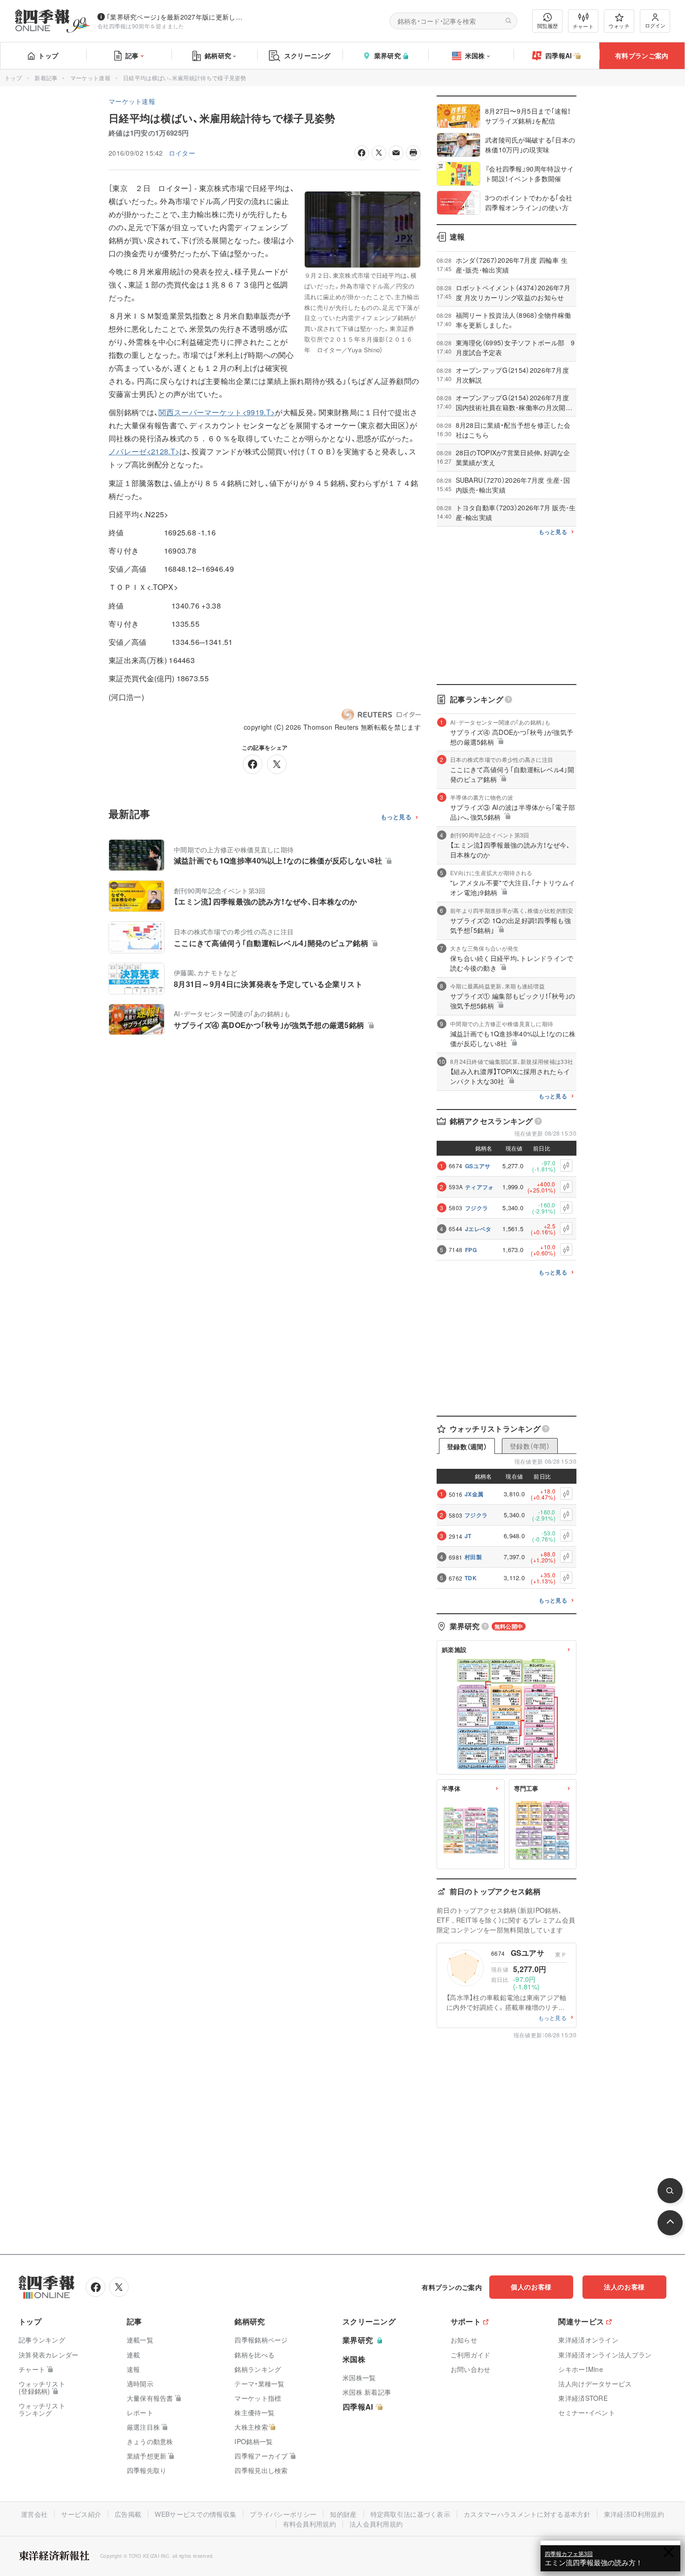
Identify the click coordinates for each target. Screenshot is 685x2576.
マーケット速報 (90, 78)
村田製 (473, 1557)
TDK (471, 1578)
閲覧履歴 (548, 26)
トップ (48, 55)
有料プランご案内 (642, 55)
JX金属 (474, 1494)
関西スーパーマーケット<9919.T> (217, 412)
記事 (132, 55)
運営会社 (34, 2514)
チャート (583, 26)
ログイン (655, 25)
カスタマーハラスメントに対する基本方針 (527, 2514)
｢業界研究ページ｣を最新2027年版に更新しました (177, 17)
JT (468, 1536)
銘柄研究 (218, 55)
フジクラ (476, 1208)
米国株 (475, 55)
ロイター (182, 153)
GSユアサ (478, 1166)
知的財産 (343, 2514)
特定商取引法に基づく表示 (411, 2514)
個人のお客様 (531, 2287)
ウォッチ (619, 26)
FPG (471, 1250)
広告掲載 (128, 2514)
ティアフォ (479, 1187)
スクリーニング (308, 55)
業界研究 (387, 55)
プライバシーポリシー (283, 2514)
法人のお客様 (624, 2287)
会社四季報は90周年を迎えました (141, 26)
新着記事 (46, 78)
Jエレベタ (478, 1229)
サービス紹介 (81, 2514)
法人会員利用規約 (376, 2524)
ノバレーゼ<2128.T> (144, 451)
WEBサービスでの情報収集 (195, 2514)
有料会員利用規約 (309, 2524)
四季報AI (559, 55)
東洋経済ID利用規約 (634, 2514)
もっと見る (396, 817)
